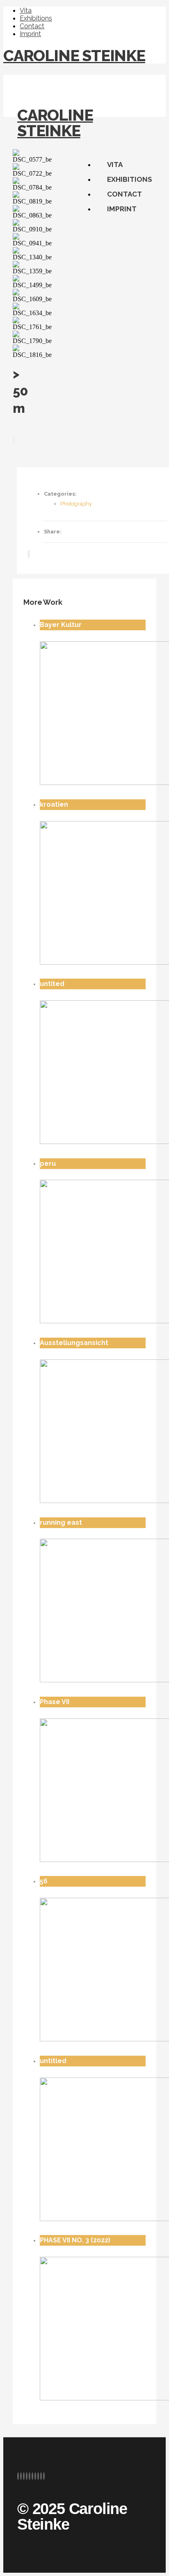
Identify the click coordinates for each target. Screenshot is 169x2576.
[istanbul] (15, 440)
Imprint (30, 34)
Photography (76, 504)
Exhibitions (36, 18)
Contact (32, 26)
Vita (26, 10)
